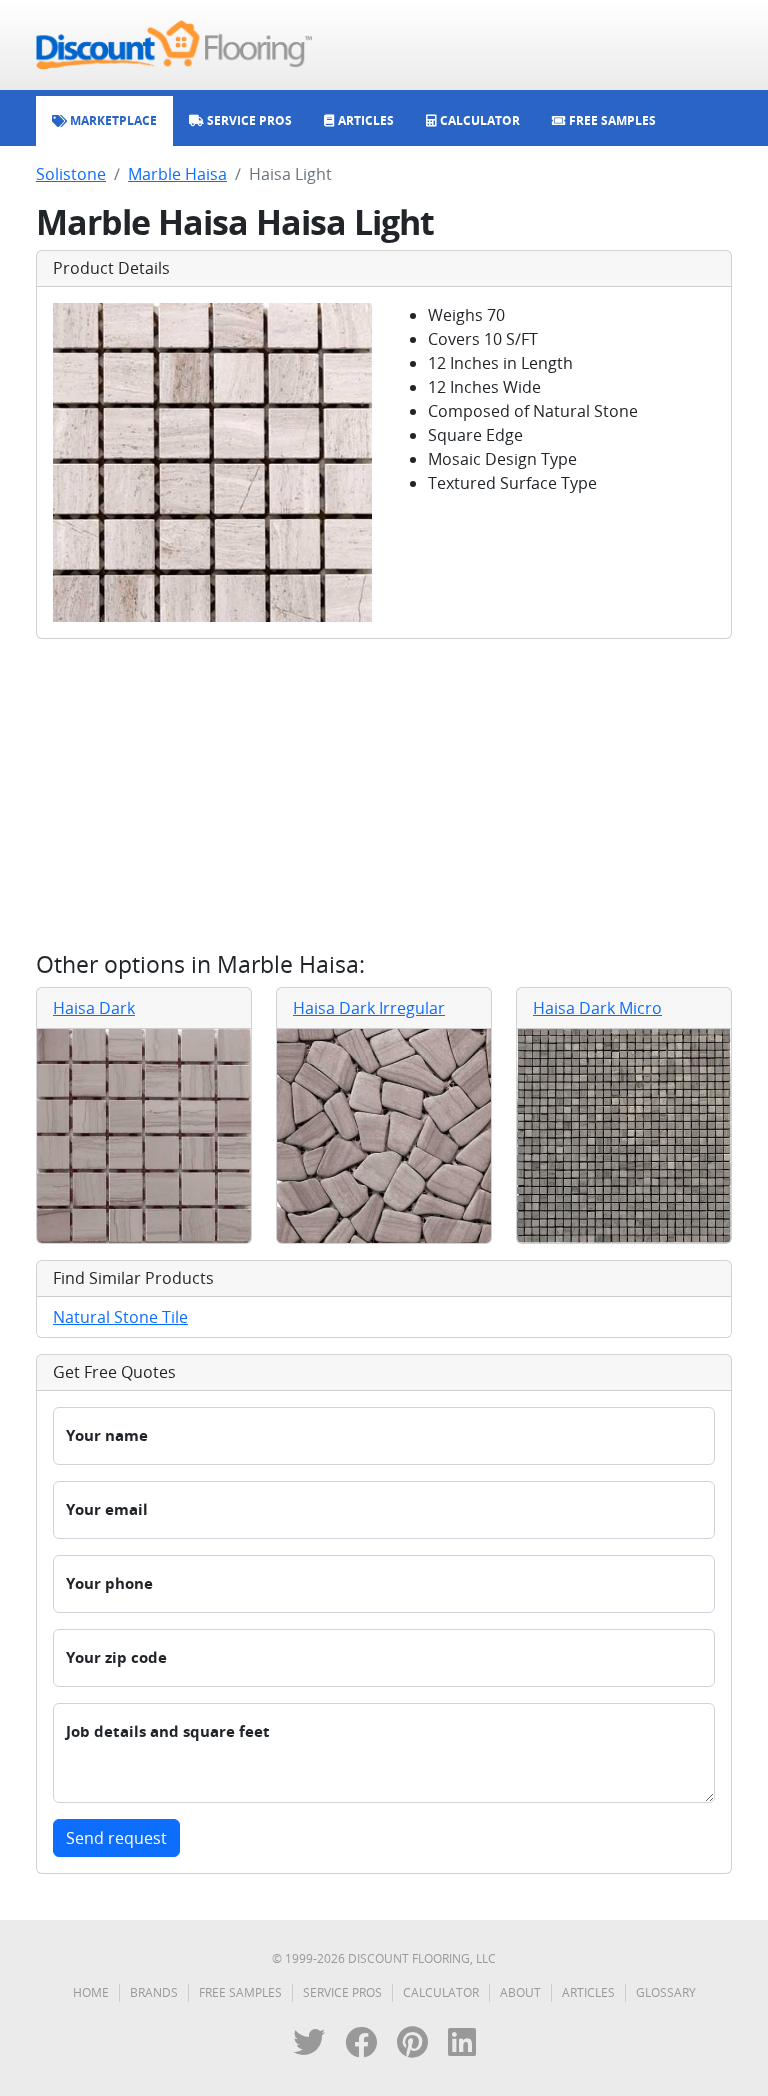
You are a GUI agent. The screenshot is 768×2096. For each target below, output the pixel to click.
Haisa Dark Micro (597, 1008)
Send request (116, 1838)
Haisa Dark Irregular (369, 1008)
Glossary (666, 1992)
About (520, 1992)
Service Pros (342, 1992)
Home (91, 1992)
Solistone (71, 174)
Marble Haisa (177, 174)
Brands (154, 1992)
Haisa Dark (94, 1008)
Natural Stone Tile (120, 1317)
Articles (588, 1992)
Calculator (441, 1992)
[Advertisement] (384, 795)
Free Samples (240, 1992)
